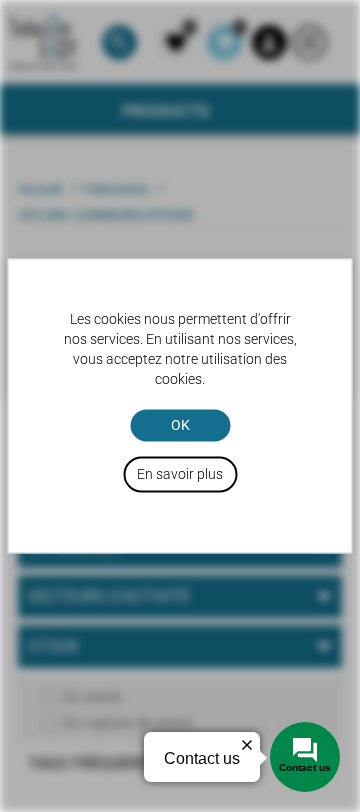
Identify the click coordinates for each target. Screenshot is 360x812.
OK (180, 425)
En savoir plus (180, 475)
